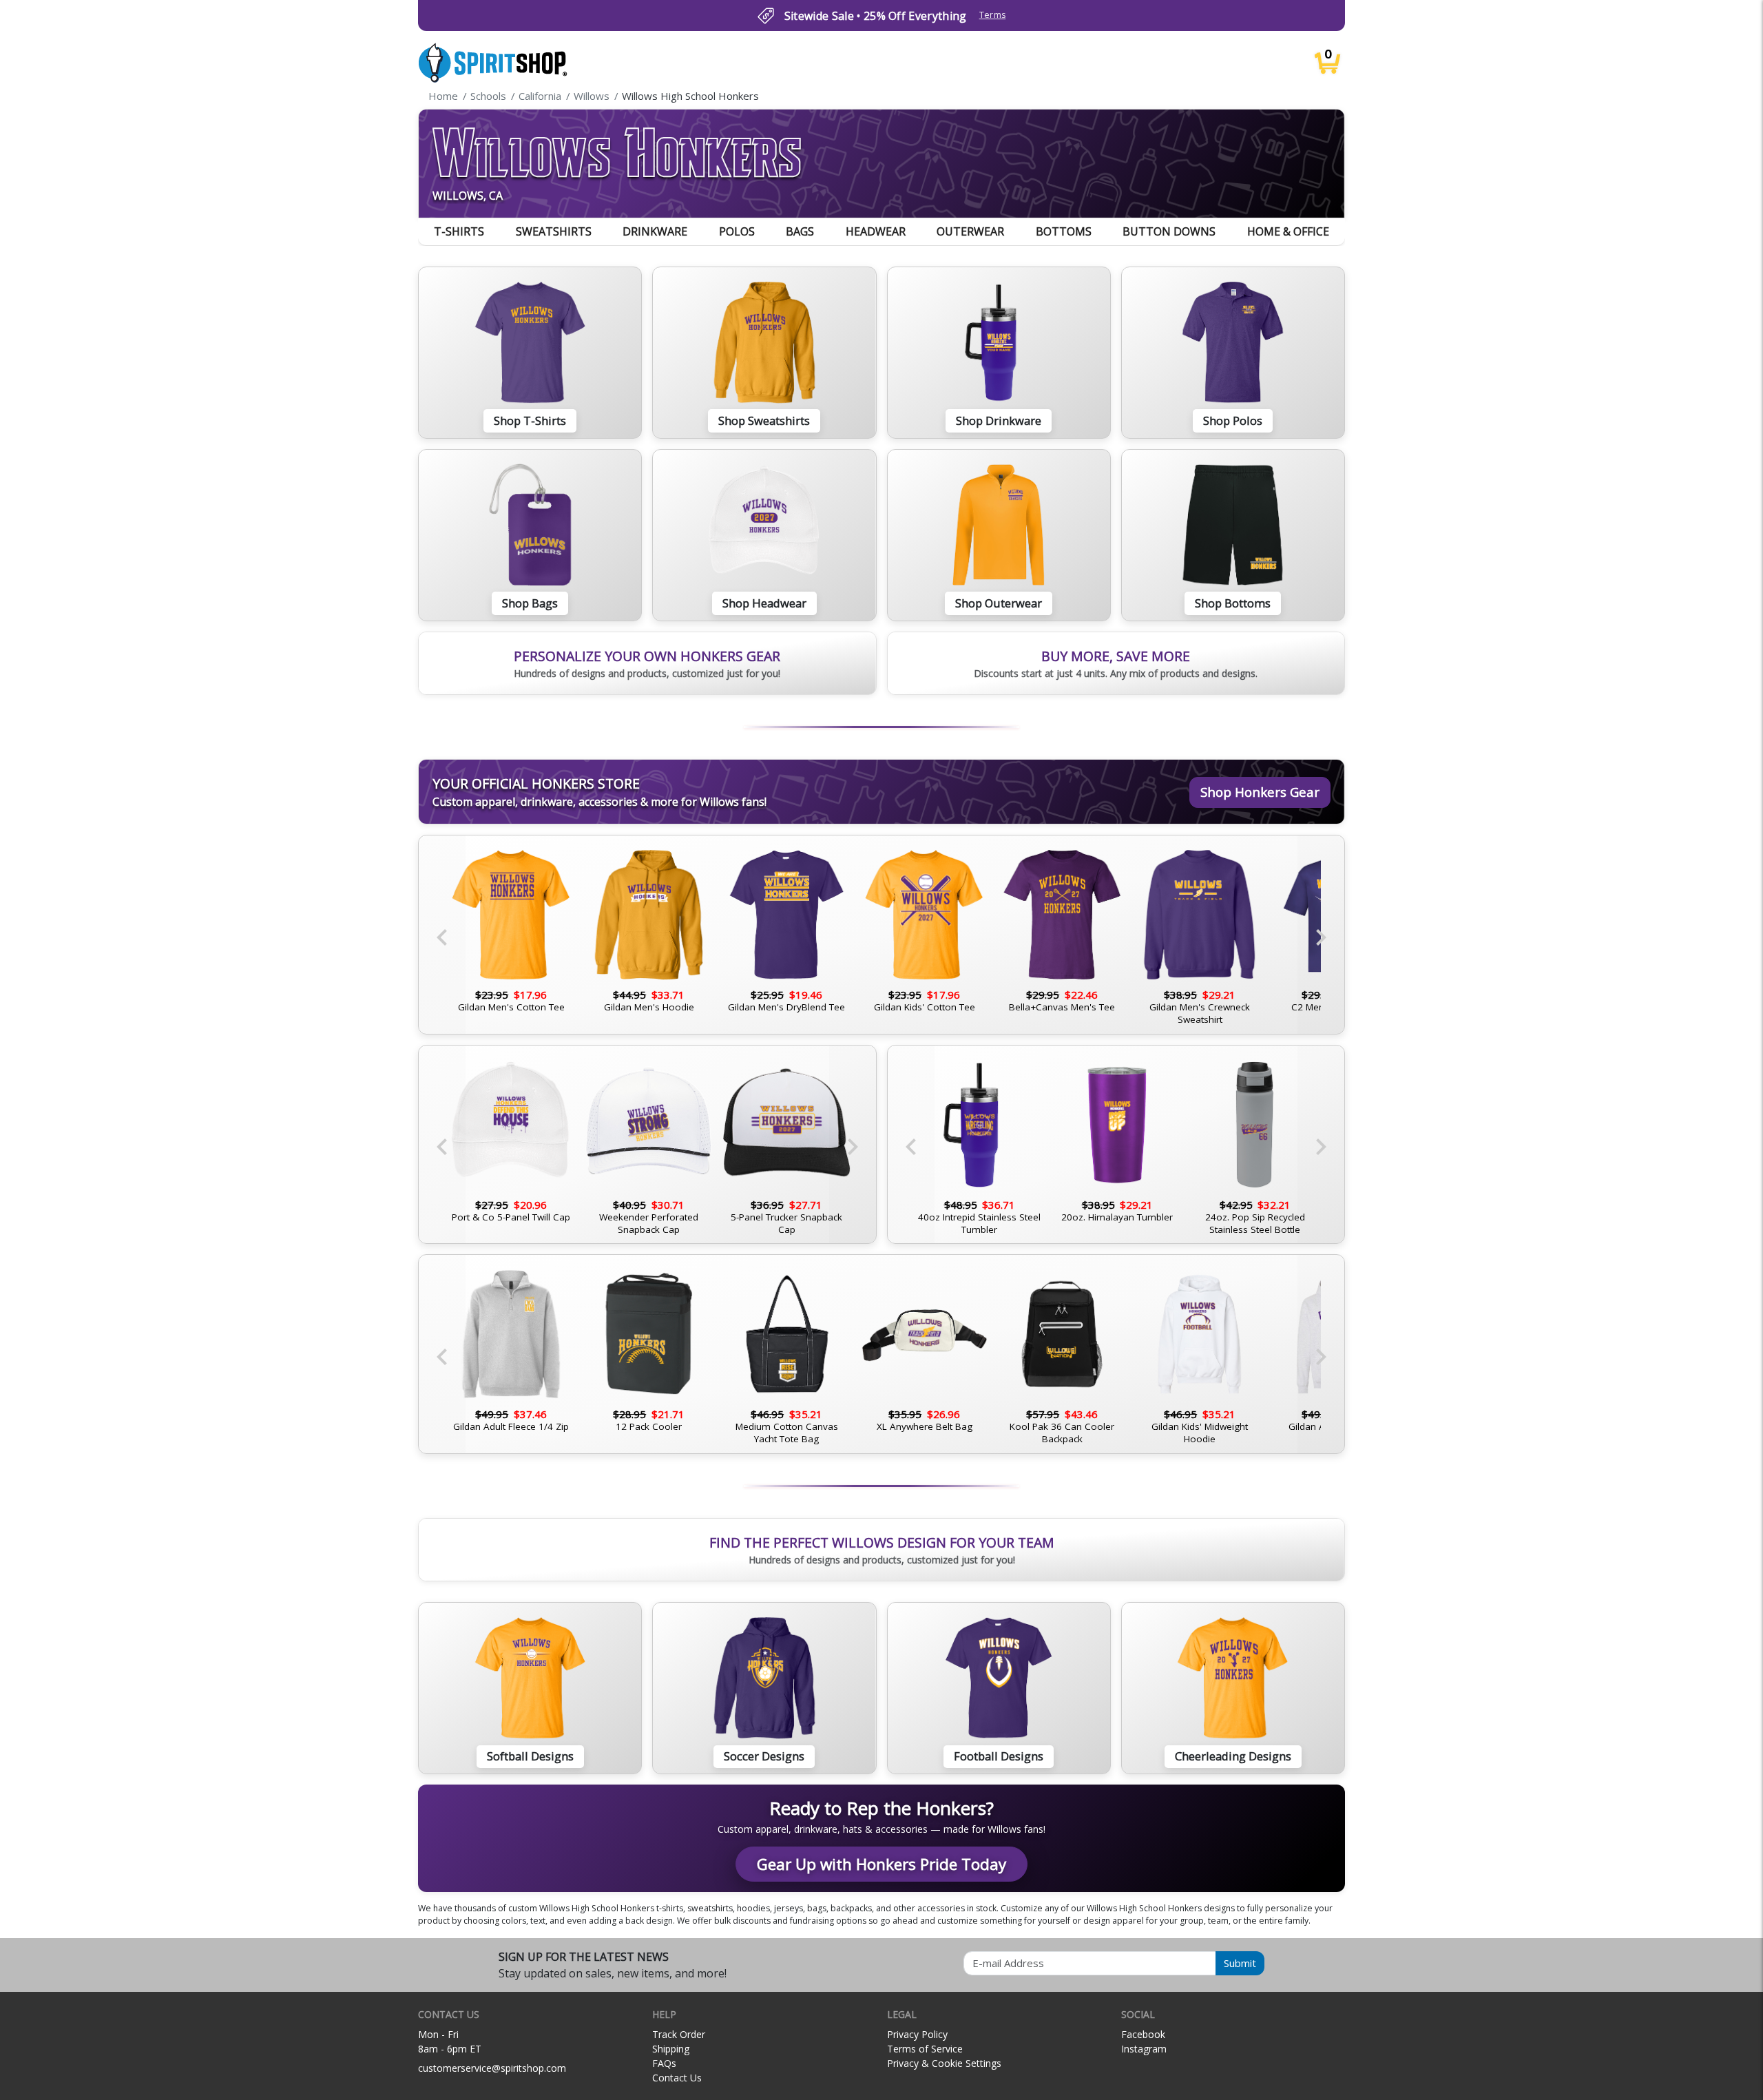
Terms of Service (925, 2049)
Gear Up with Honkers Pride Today (881, 1864)
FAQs (664, 2063)
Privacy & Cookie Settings (944, 2063)
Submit (1240, 1963)
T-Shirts (459, 231)
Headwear (876, 231)
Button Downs (1169, 231)
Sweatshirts (554, 231)
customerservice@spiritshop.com (492, 2068)
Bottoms (1064, 231)
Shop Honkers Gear (1260, 792)
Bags (800, 231)
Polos (737, 231)
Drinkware (655, 231)
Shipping (671, 2049)
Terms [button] (993, 15)
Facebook (1143, 2034)
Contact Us (677, 2078)
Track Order (679, 2034)
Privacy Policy (917, 2034)
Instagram (1144, 2049)
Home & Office (1288, 231)
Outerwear (970, 231)
